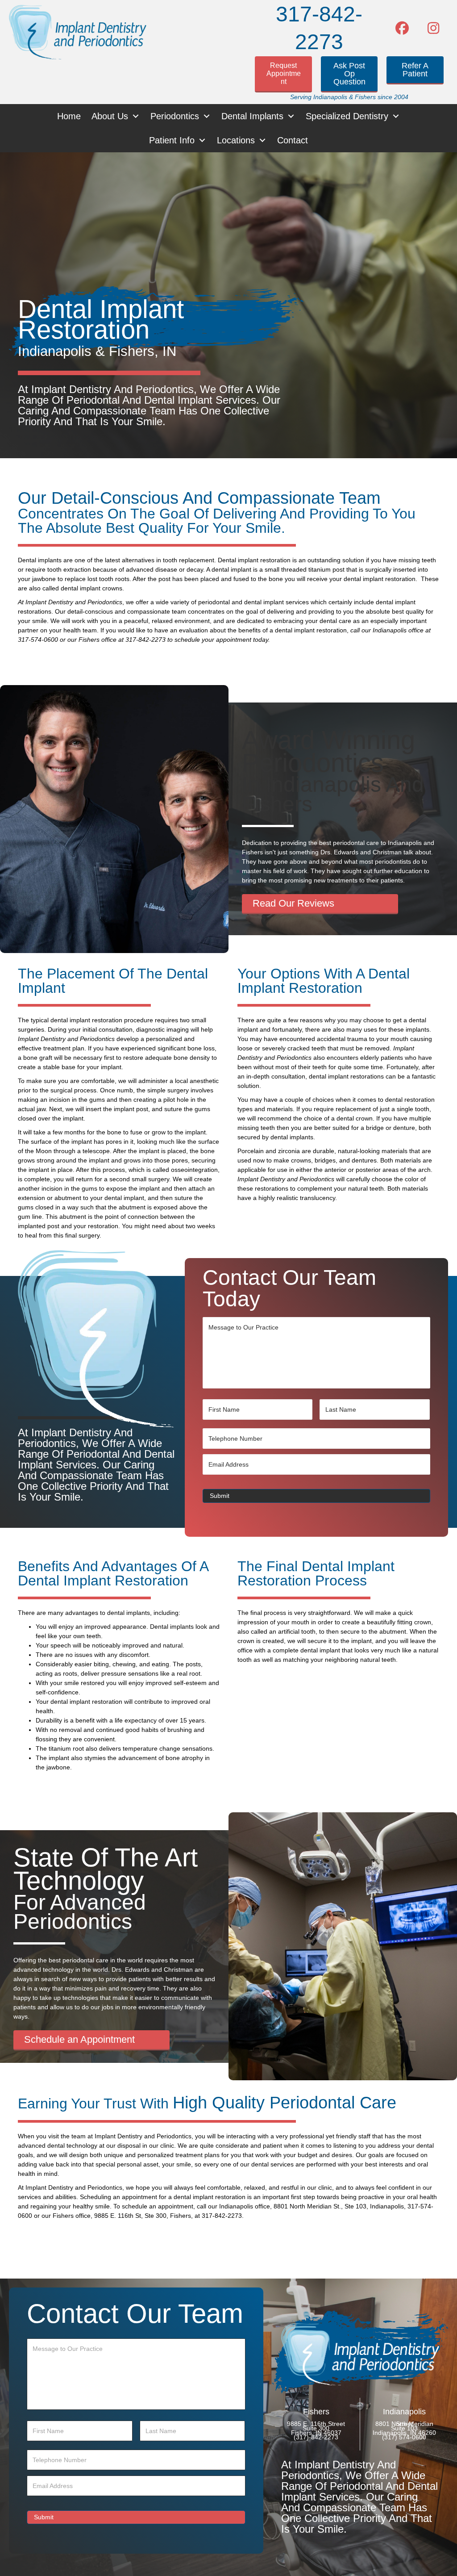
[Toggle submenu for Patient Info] (202, 140)
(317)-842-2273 (316, 2438)
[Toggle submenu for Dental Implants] (291, 116)
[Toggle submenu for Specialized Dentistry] (396, 116)
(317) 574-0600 (404, 2438)
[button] (402, 28)
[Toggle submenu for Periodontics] (207, 116)
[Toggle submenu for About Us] (136, 116)
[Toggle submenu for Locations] (262, 140)
